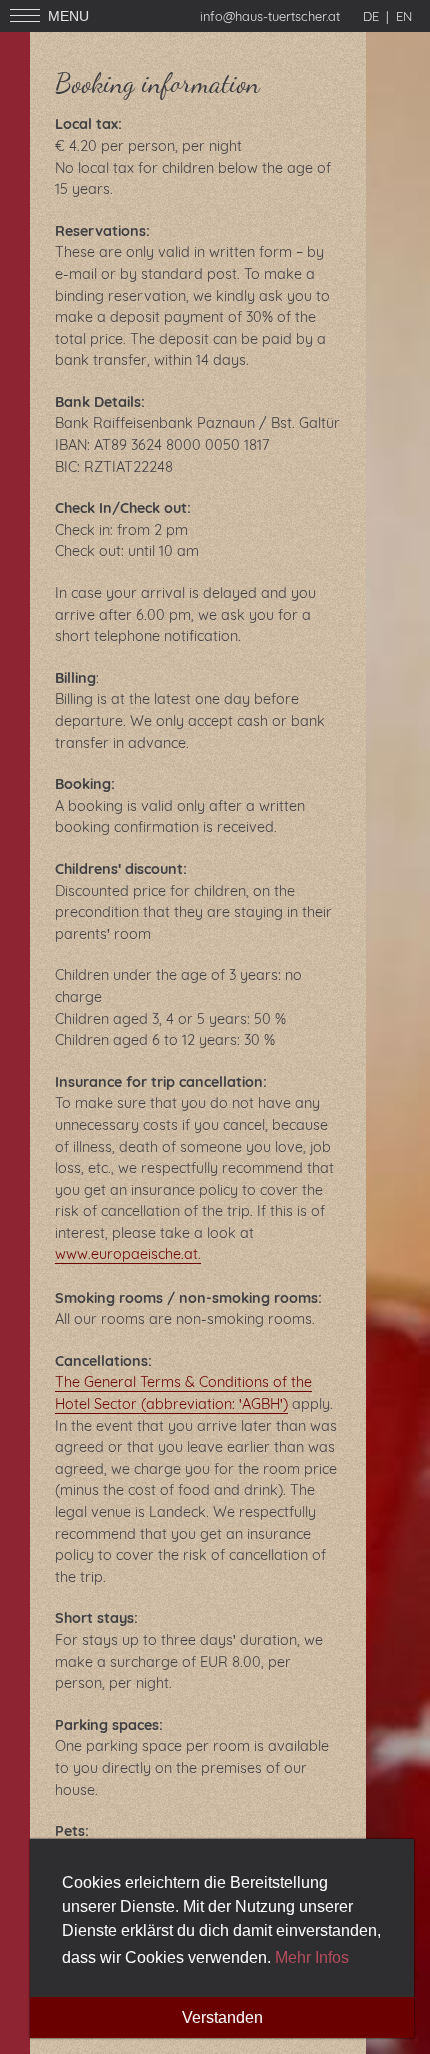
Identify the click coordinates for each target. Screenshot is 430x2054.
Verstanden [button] (222, 2017)
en (404, 16)
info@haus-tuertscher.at (270, 16)
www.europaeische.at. (128, 1254)
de (371, 16)
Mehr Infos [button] (312, 1957)
